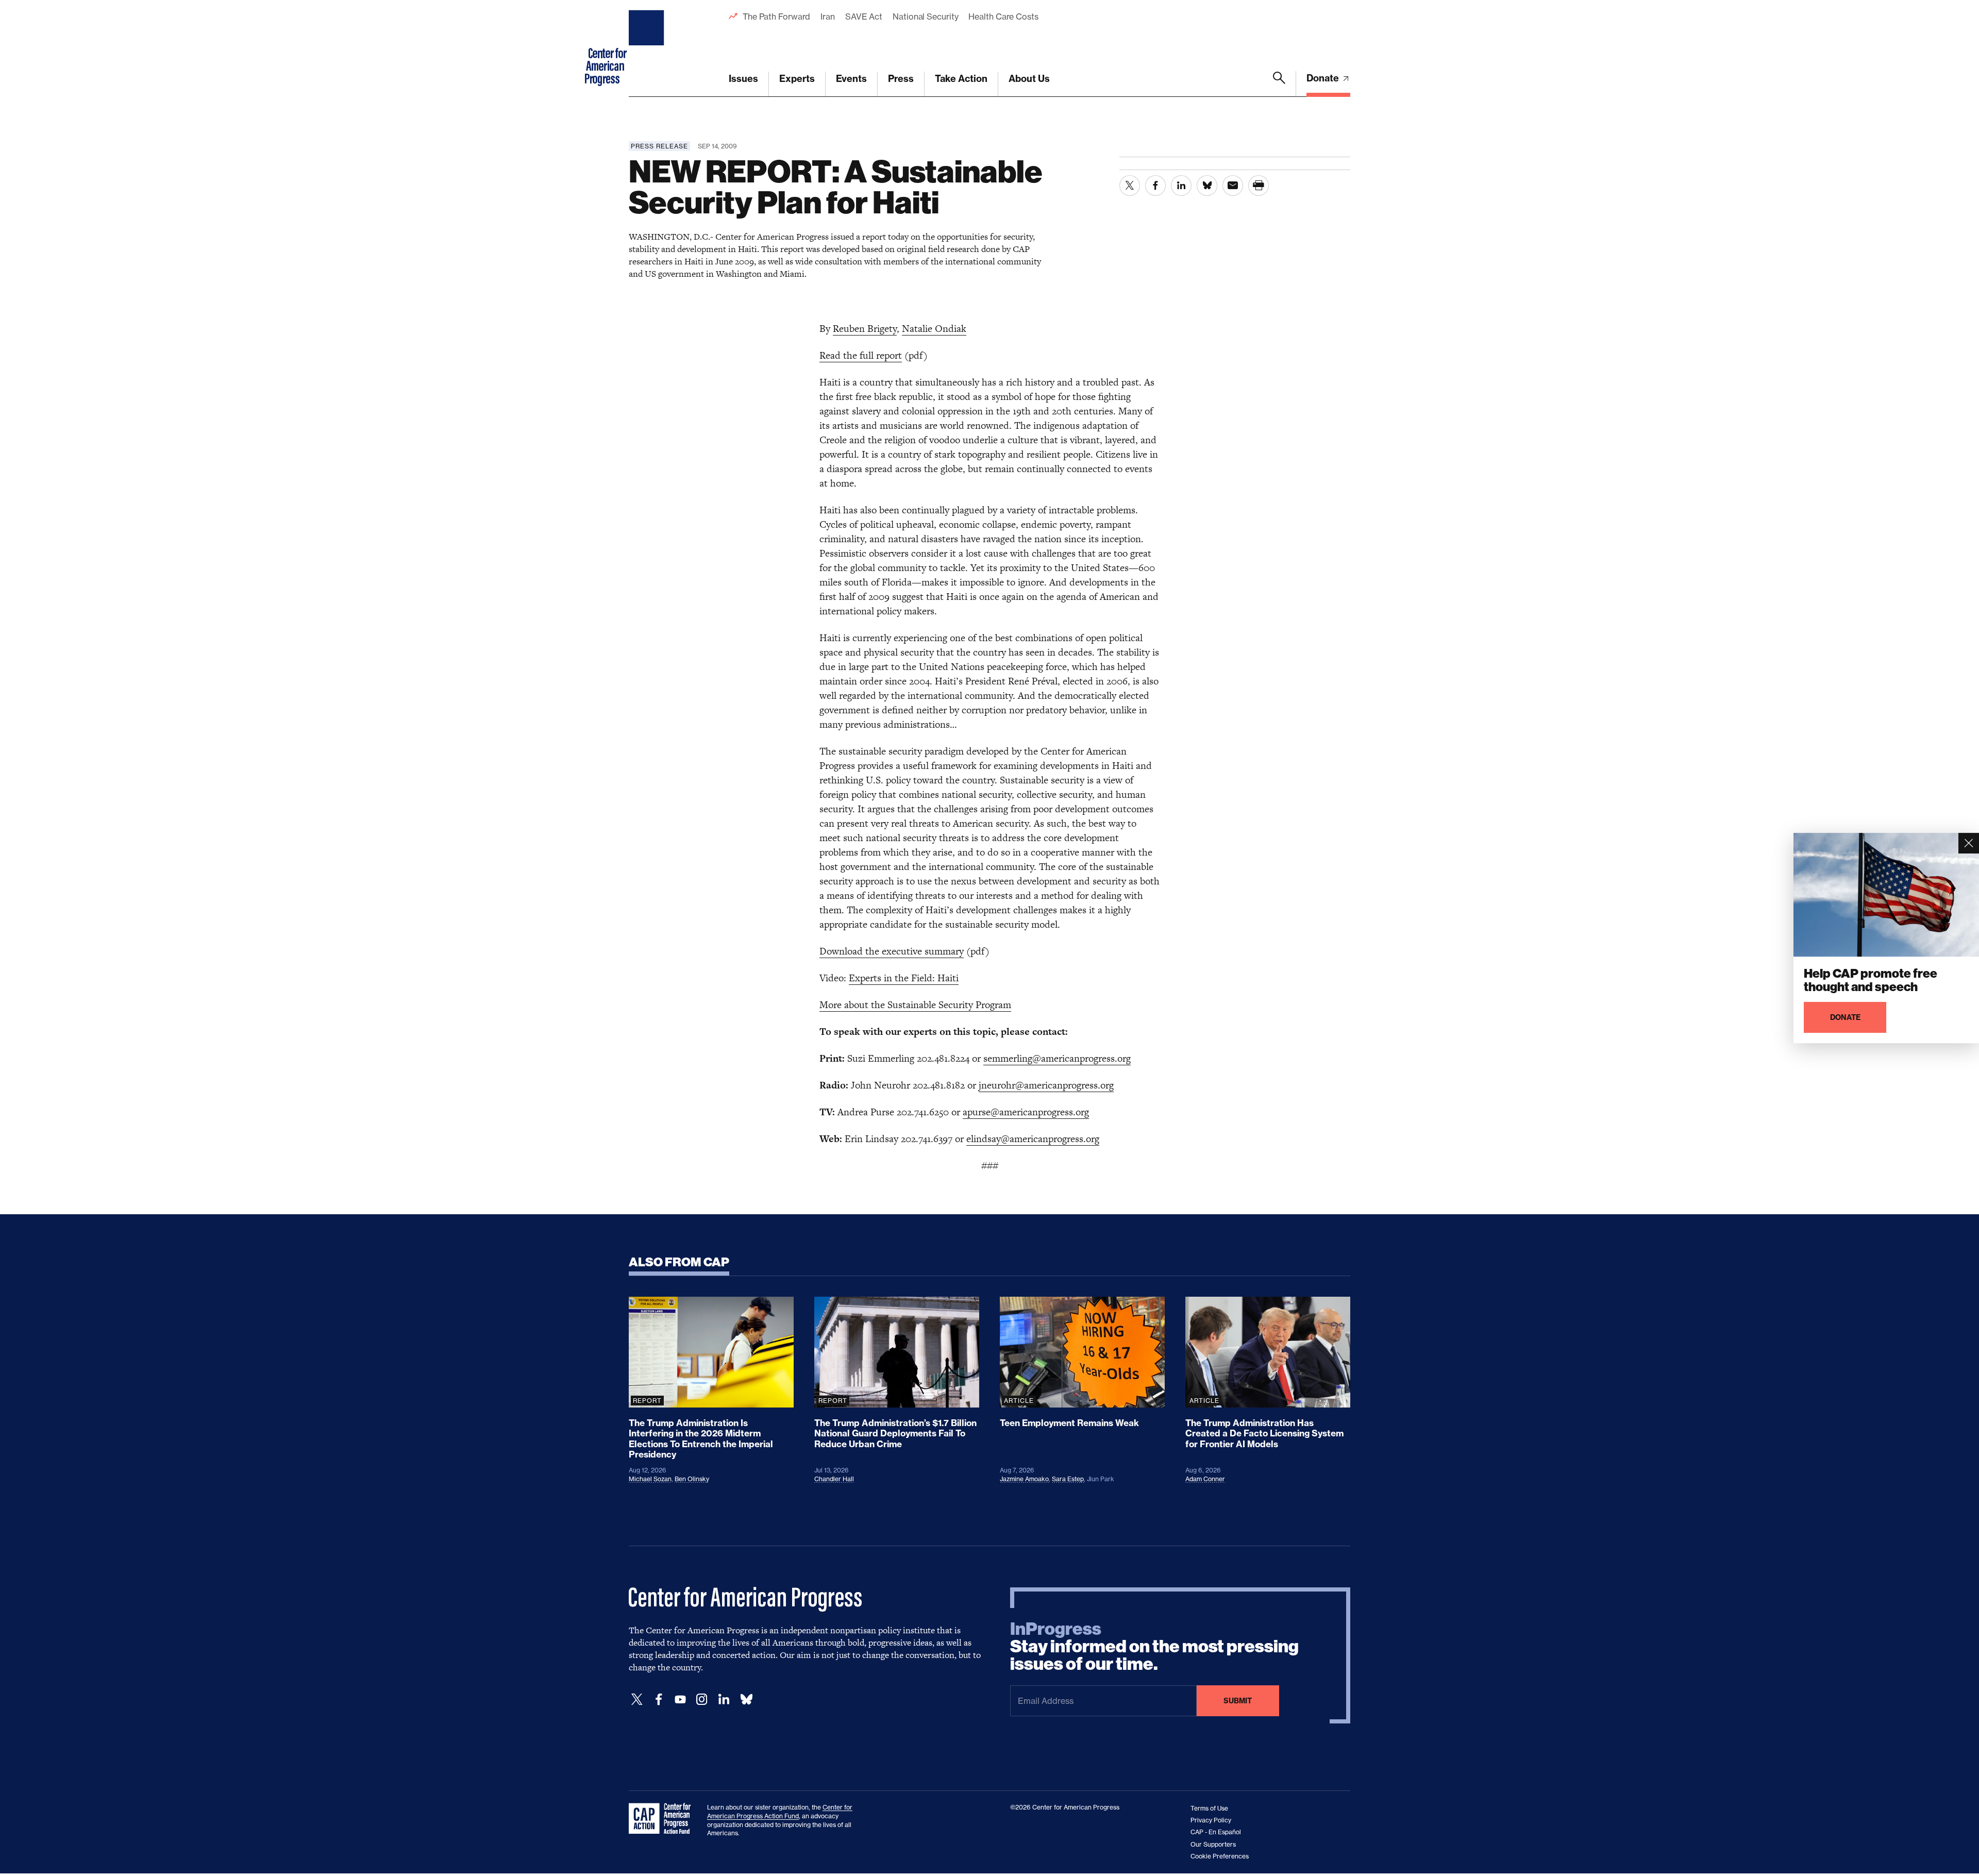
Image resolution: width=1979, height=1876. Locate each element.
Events (851, 79)
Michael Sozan (650, 1479)
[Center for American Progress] (648, 48)
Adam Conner (1205, 1479)
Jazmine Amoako (1024, 1479)
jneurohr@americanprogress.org (1046, 1085)
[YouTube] (680, 1699)
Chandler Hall (834, 1479)
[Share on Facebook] (1155, 186)
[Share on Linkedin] (1181, 186)
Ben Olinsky (692, 1479)
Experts (797, 79)
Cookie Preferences (1220, 1856)
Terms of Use (1209, 1808)
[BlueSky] (746, 1699)
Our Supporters (1213, 1844)
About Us (1029, 79)
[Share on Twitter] (1130, 186)
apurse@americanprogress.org (1026, 1112)
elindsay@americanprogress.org (1033, 1139)
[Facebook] (659, 1699)
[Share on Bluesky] (1207, 186)
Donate (1324, 78)
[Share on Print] (1259, 186)
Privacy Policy (1211, 1820)
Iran (828, 16)
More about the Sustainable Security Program (915, 1005)
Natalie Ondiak (934, 329)
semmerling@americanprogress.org (1057, 1058)
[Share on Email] (1233, 186)
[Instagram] (702, 1699)
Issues (743, 79)
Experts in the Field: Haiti (904, 978)
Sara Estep (1068, 1479)
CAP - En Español (1216, 1832)
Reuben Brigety (865, 329)
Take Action (961, 79)
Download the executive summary (892, 951)
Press (901, 79)
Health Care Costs (1003, 16)
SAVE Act (864, 16)
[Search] (1279, 84)
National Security (925, 16)
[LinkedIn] (724, 1699)
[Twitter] (637, 1699)
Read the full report (861, 355)
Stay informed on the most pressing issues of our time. (1154, 1647)
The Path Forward (776, 16)
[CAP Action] (663, 1819)
